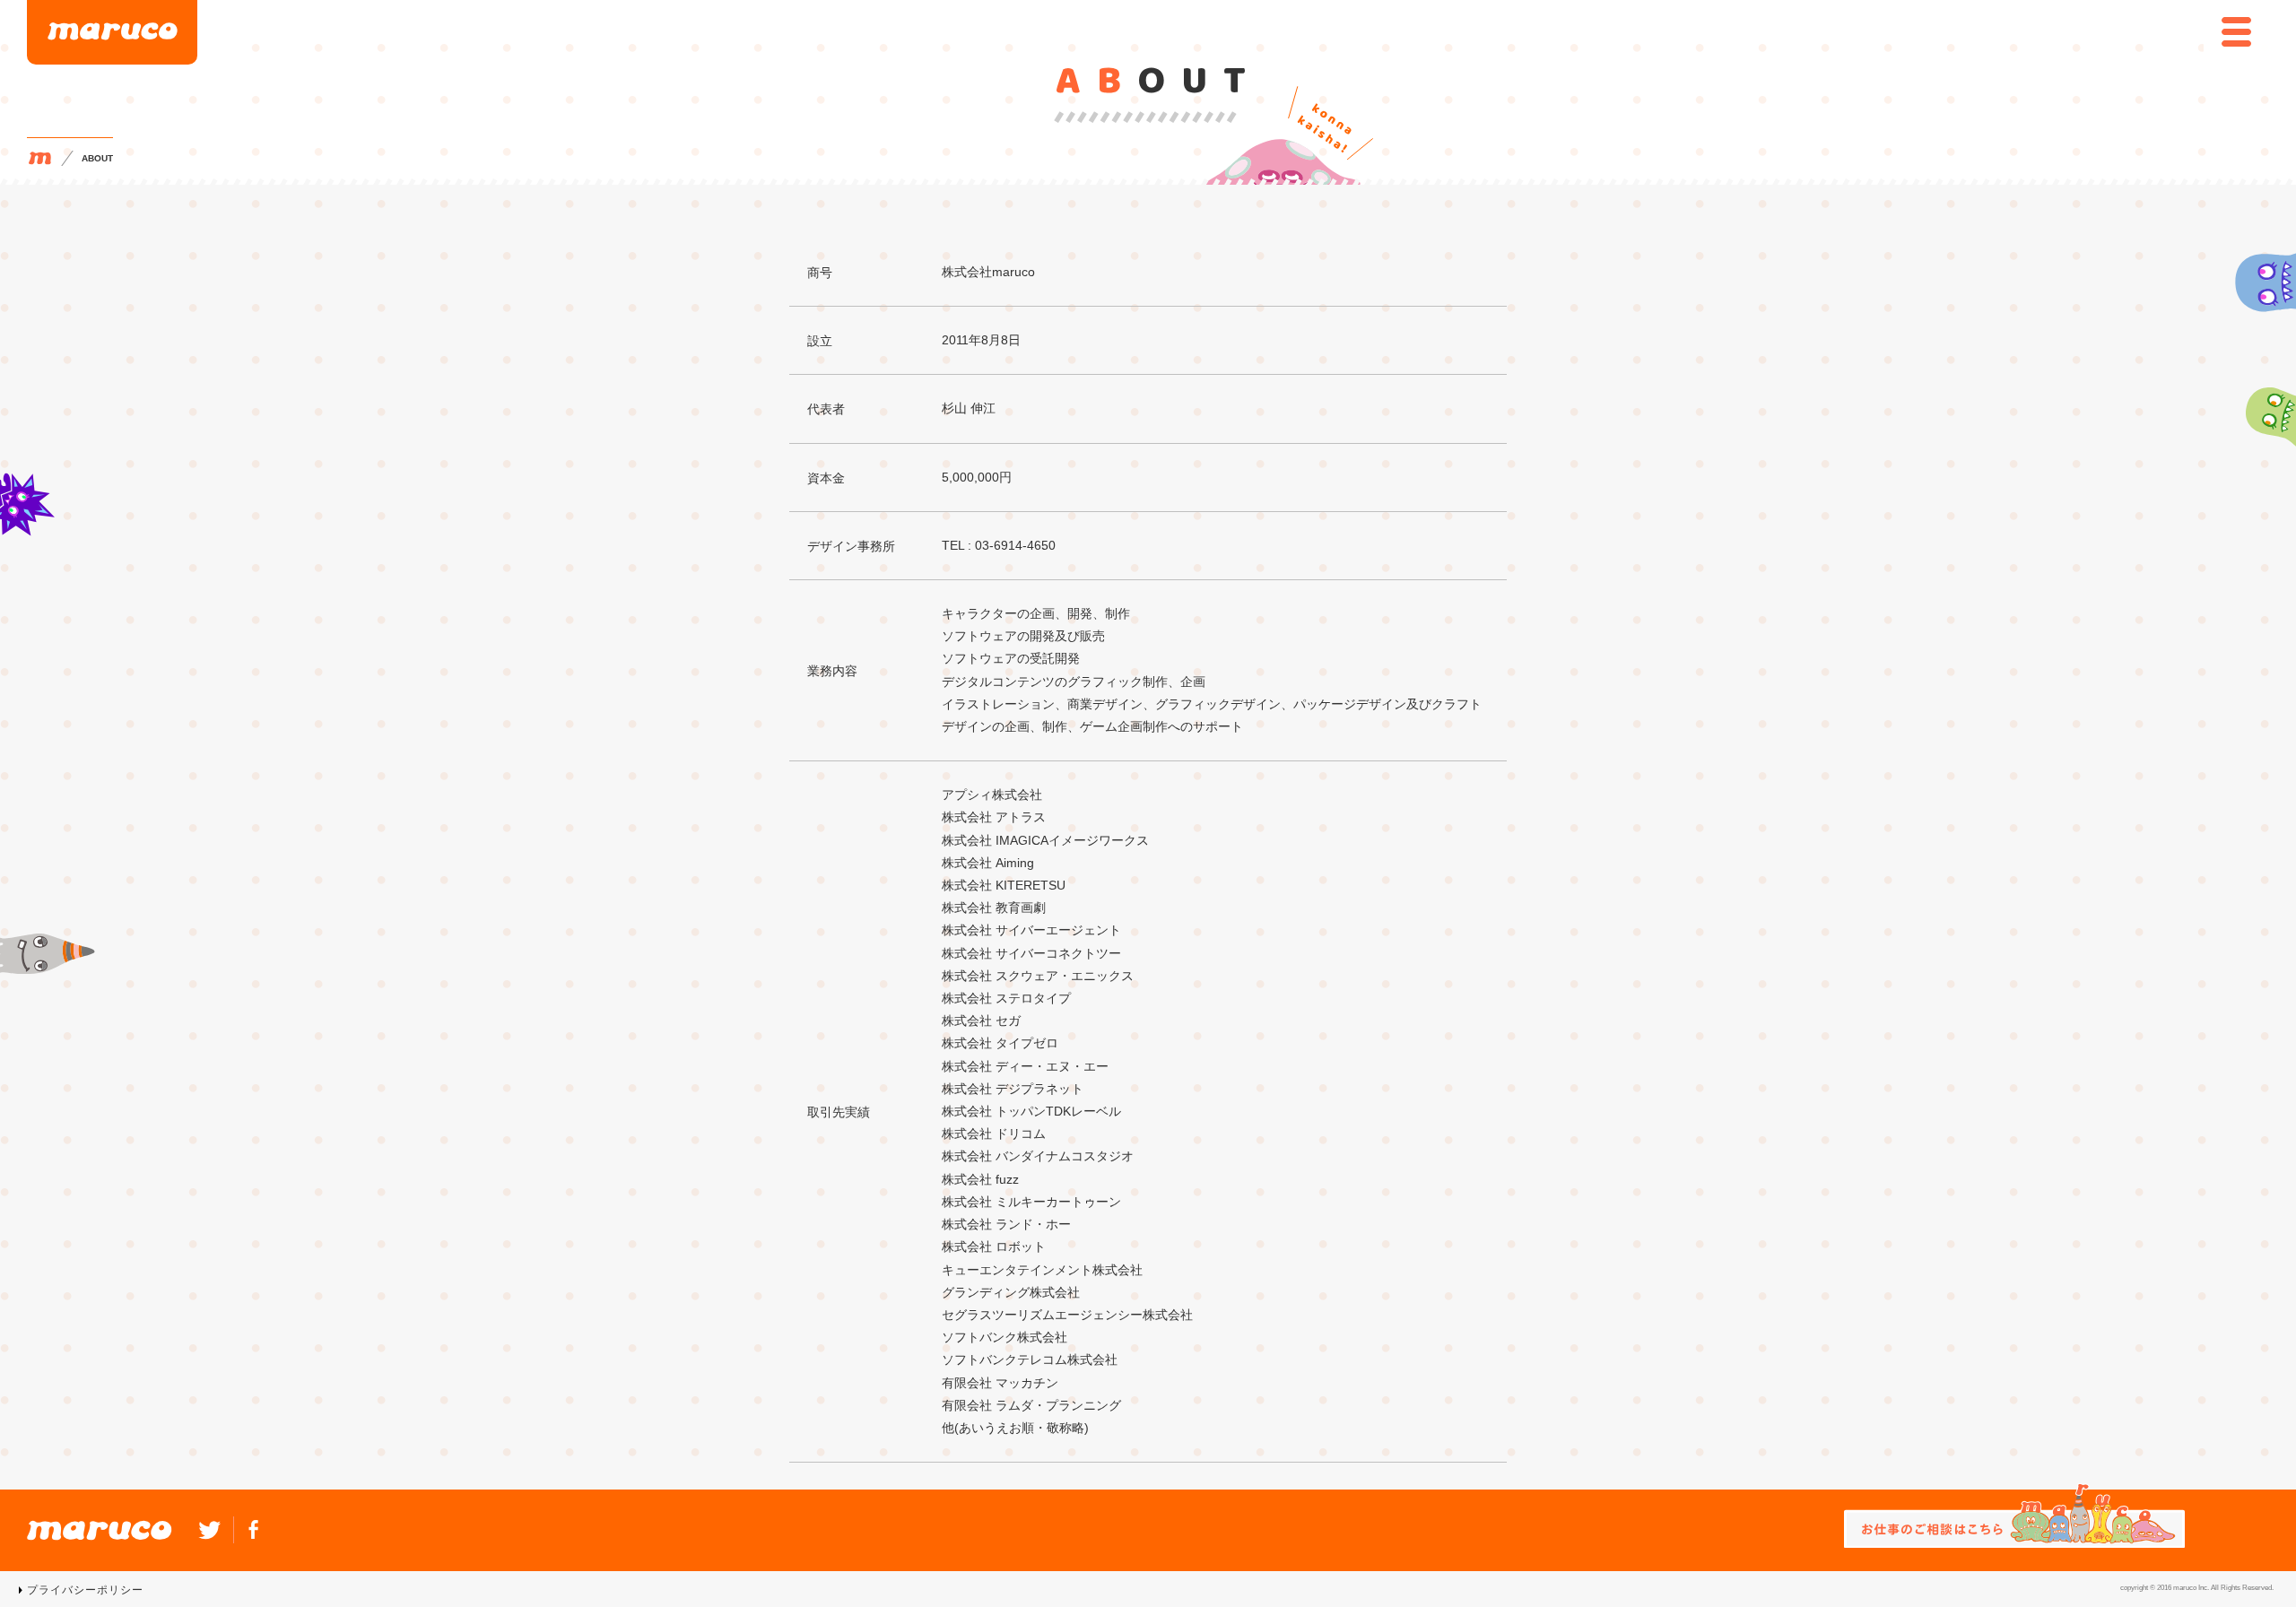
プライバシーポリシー (85, 1590)
